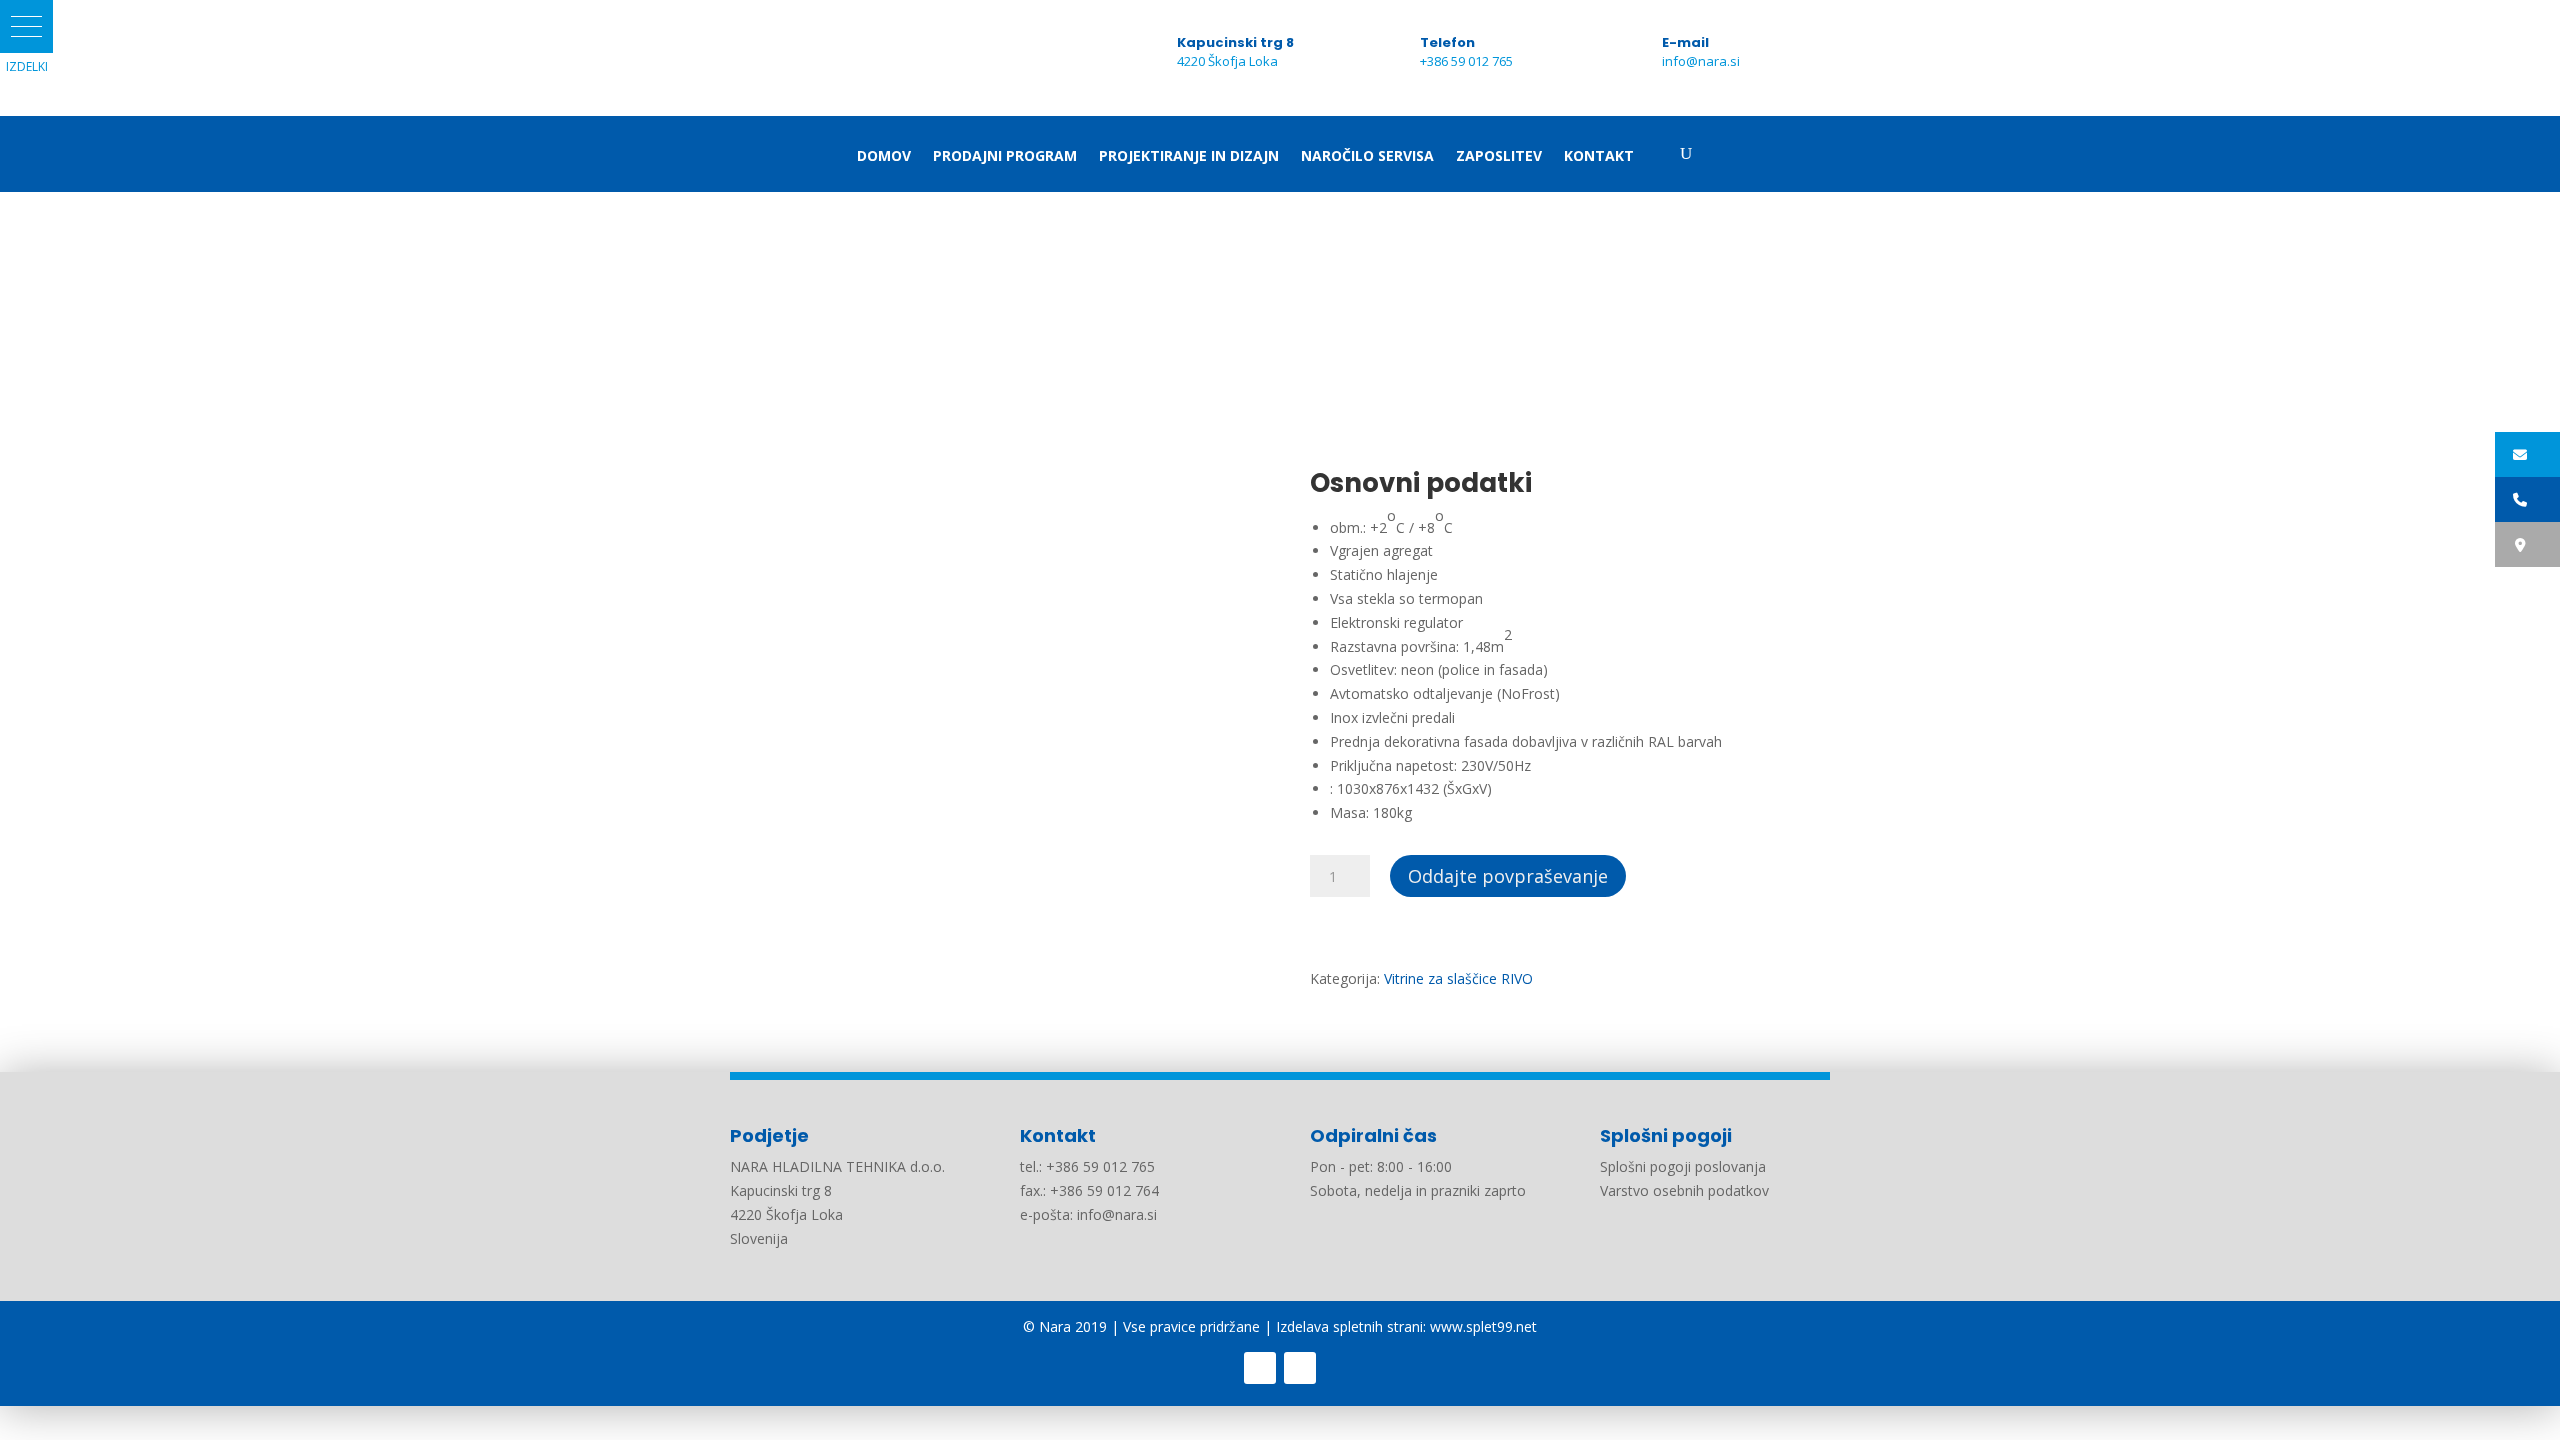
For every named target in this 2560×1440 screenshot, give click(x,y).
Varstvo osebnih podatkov (1684, 1190)
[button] (26, 26)
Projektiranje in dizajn (1189, 157)
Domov (884, 157)
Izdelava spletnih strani (1349, 1326)
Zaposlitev (1499, 157)
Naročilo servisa (1367, 157)
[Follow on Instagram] (1300, 1368)
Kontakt (1599, 157)
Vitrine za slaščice (847, 316)
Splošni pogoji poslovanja (1683, 1166)
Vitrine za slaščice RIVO (993, 316)
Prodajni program (1005, 157)
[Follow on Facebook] (1260, 1368)
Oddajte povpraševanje (1508, 876)
